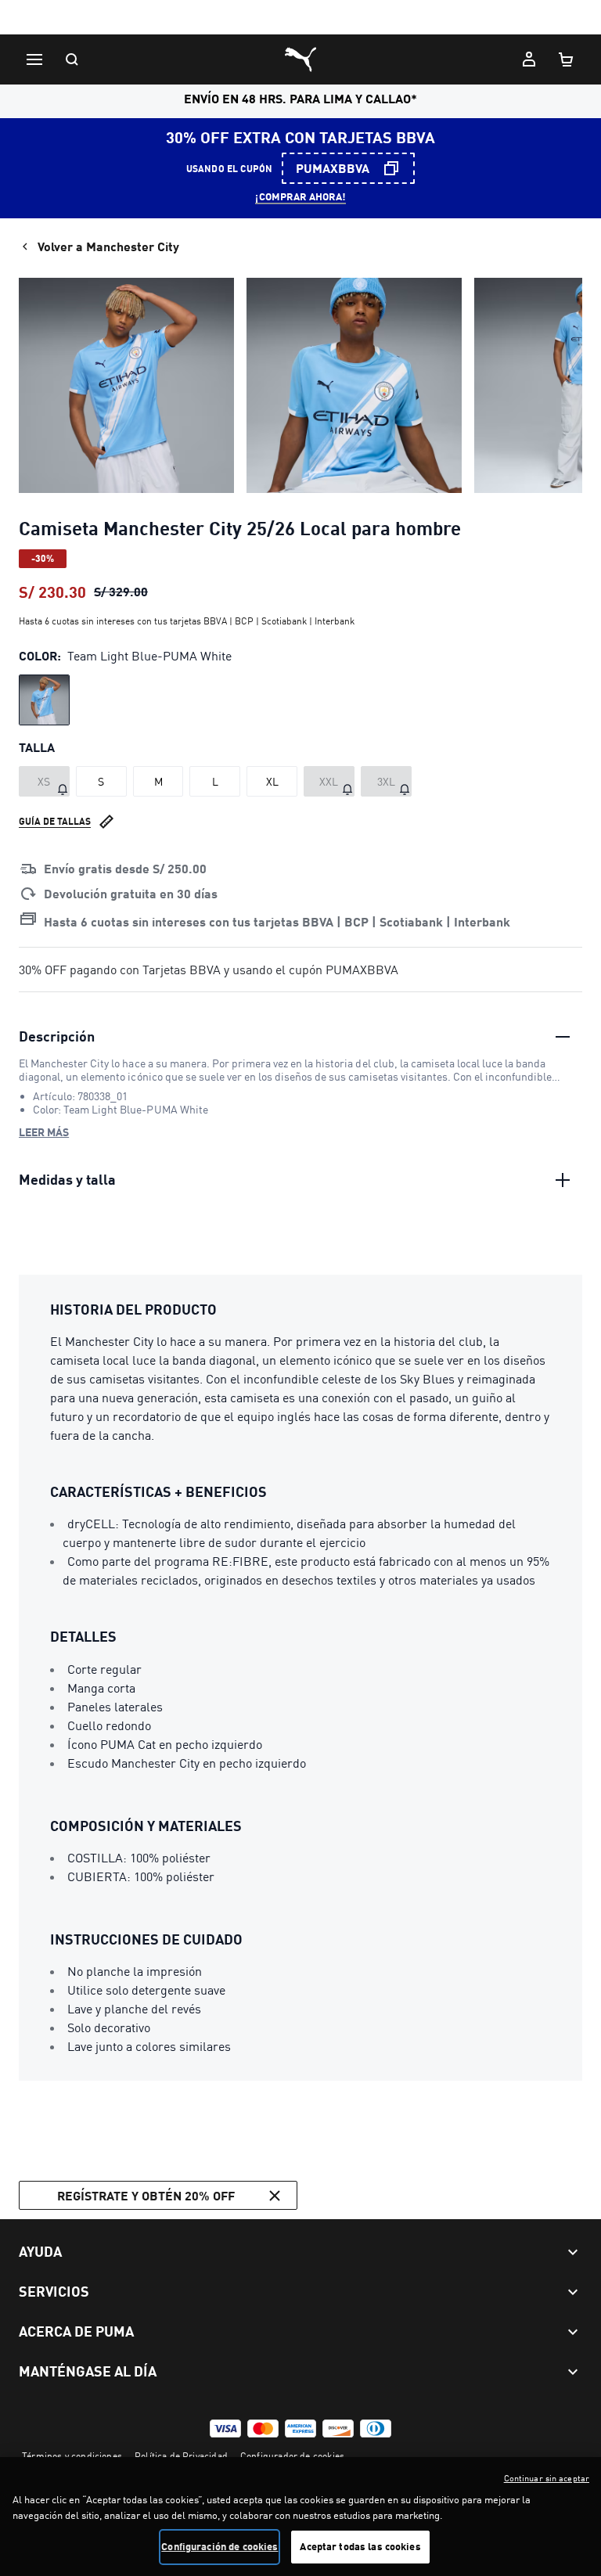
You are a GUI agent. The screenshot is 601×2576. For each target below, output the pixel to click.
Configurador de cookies (292, 2456)
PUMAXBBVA (333, 168)
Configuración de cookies (220, 2546)
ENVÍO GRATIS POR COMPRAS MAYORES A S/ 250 (300, 18)
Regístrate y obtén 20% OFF (146, 2195)
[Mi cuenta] (529, 59)
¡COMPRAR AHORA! (300, 196)
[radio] (44, 700)
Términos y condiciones (72, 2456)
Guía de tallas (55, 821)
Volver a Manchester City (108, 246)
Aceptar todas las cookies (360, 2546)
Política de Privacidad (181, 2456)
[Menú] (34, 59)
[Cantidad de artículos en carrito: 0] (567, 59)
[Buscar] (72, 59)
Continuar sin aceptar (547, 2478)
